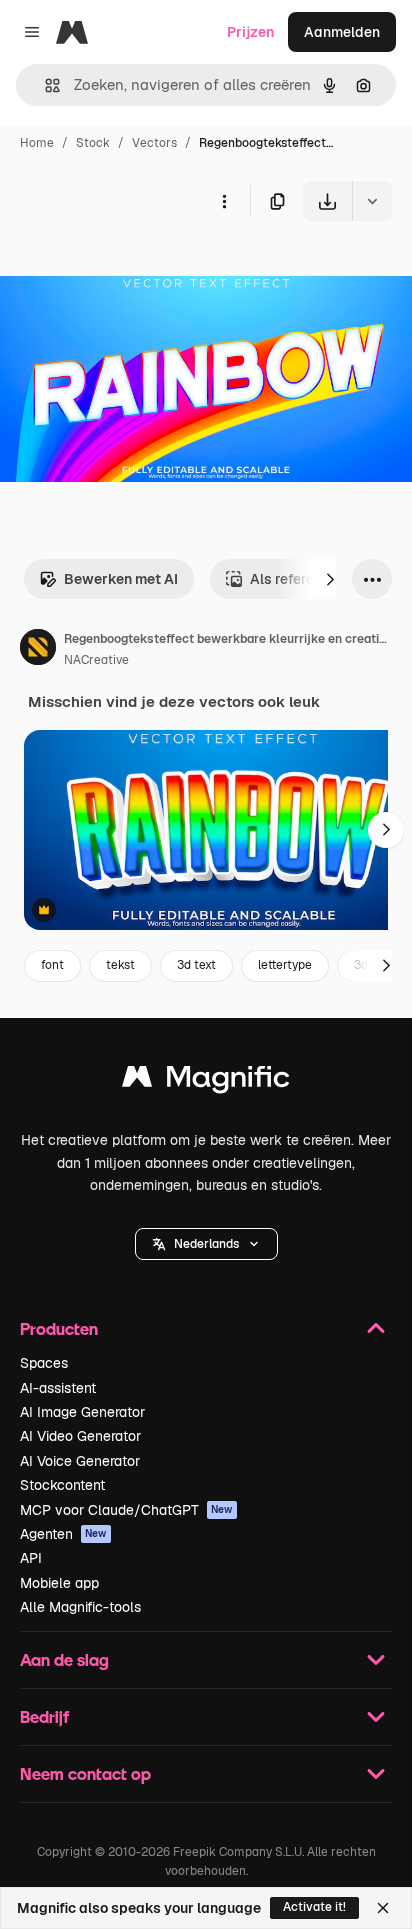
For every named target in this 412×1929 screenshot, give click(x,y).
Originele (131, 267)
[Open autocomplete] (44, 85)
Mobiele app (59, 1583)
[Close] (383, 1908)
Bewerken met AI (121, 579)
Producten (59, 1328)
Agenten (63, 1534)
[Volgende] (330, 579)
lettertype (285, 965)
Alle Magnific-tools (80, 1607)
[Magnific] (206, 1081)
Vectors (154, 143)
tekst (120, 965)
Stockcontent (62, 1485)
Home (37, 143)
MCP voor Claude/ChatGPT (126, 1510)
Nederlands (206, 1244)
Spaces (44, 1363)
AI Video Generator (80, 1436)
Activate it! (314, 1907)
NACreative (96, 660)
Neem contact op (85, 1773)
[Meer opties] (224, 201)
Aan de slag (64, 1659)
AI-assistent (58, 1388)
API (31, 1558)
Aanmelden (342, 32)
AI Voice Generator (80, 1461)
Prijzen (250, 32)
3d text (196, 965)
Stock (93, 143)
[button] (206, 1244)
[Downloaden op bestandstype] (372, 201)
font (52, 965)
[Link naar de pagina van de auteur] (38, 650)
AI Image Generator (82, 1412)
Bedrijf (44, 1716)
